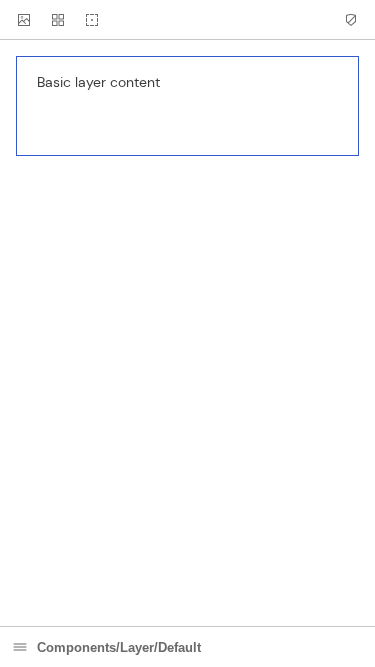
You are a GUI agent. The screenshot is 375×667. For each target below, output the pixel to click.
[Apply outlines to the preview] (92, 20)
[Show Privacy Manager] (351, 20)
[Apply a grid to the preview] (58, 20)
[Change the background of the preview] (24, 20)
